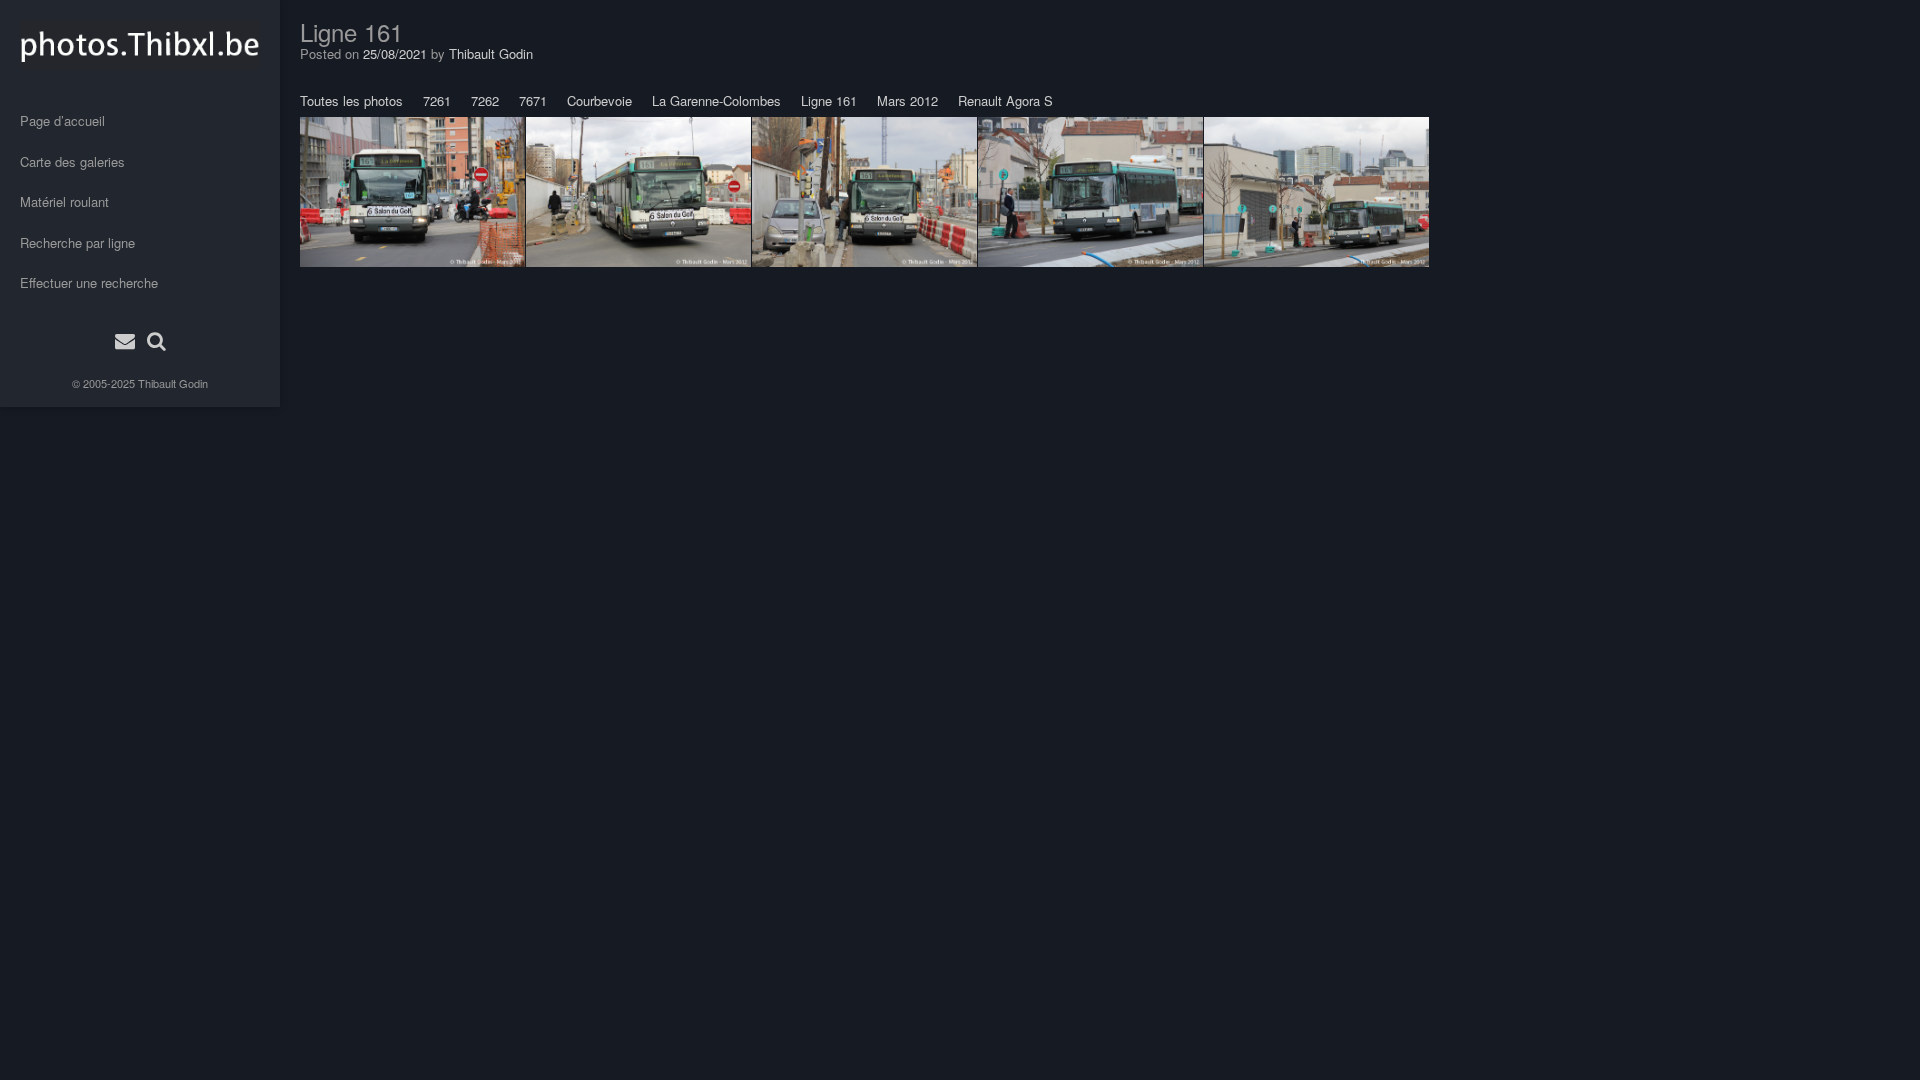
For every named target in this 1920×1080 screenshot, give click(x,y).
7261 (437, 100)
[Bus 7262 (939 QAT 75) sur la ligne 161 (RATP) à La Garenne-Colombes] (1090, 192)
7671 (533, 100)
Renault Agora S (1005, 100)
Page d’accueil (62, 120)
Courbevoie (599, 100)
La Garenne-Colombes (716, 100)
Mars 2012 (907, 100)
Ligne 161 (829, 100)
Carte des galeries (72, 161)
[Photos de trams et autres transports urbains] (140, 45)
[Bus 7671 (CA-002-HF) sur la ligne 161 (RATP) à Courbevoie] (412, 192)
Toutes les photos (351, 100)
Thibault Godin (173, 383)
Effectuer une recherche (89, 282)
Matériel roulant (64, 201)
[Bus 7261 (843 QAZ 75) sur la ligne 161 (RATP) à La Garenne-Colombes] (638, 192)
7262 (485, 100)
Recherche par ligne (77, 242)
